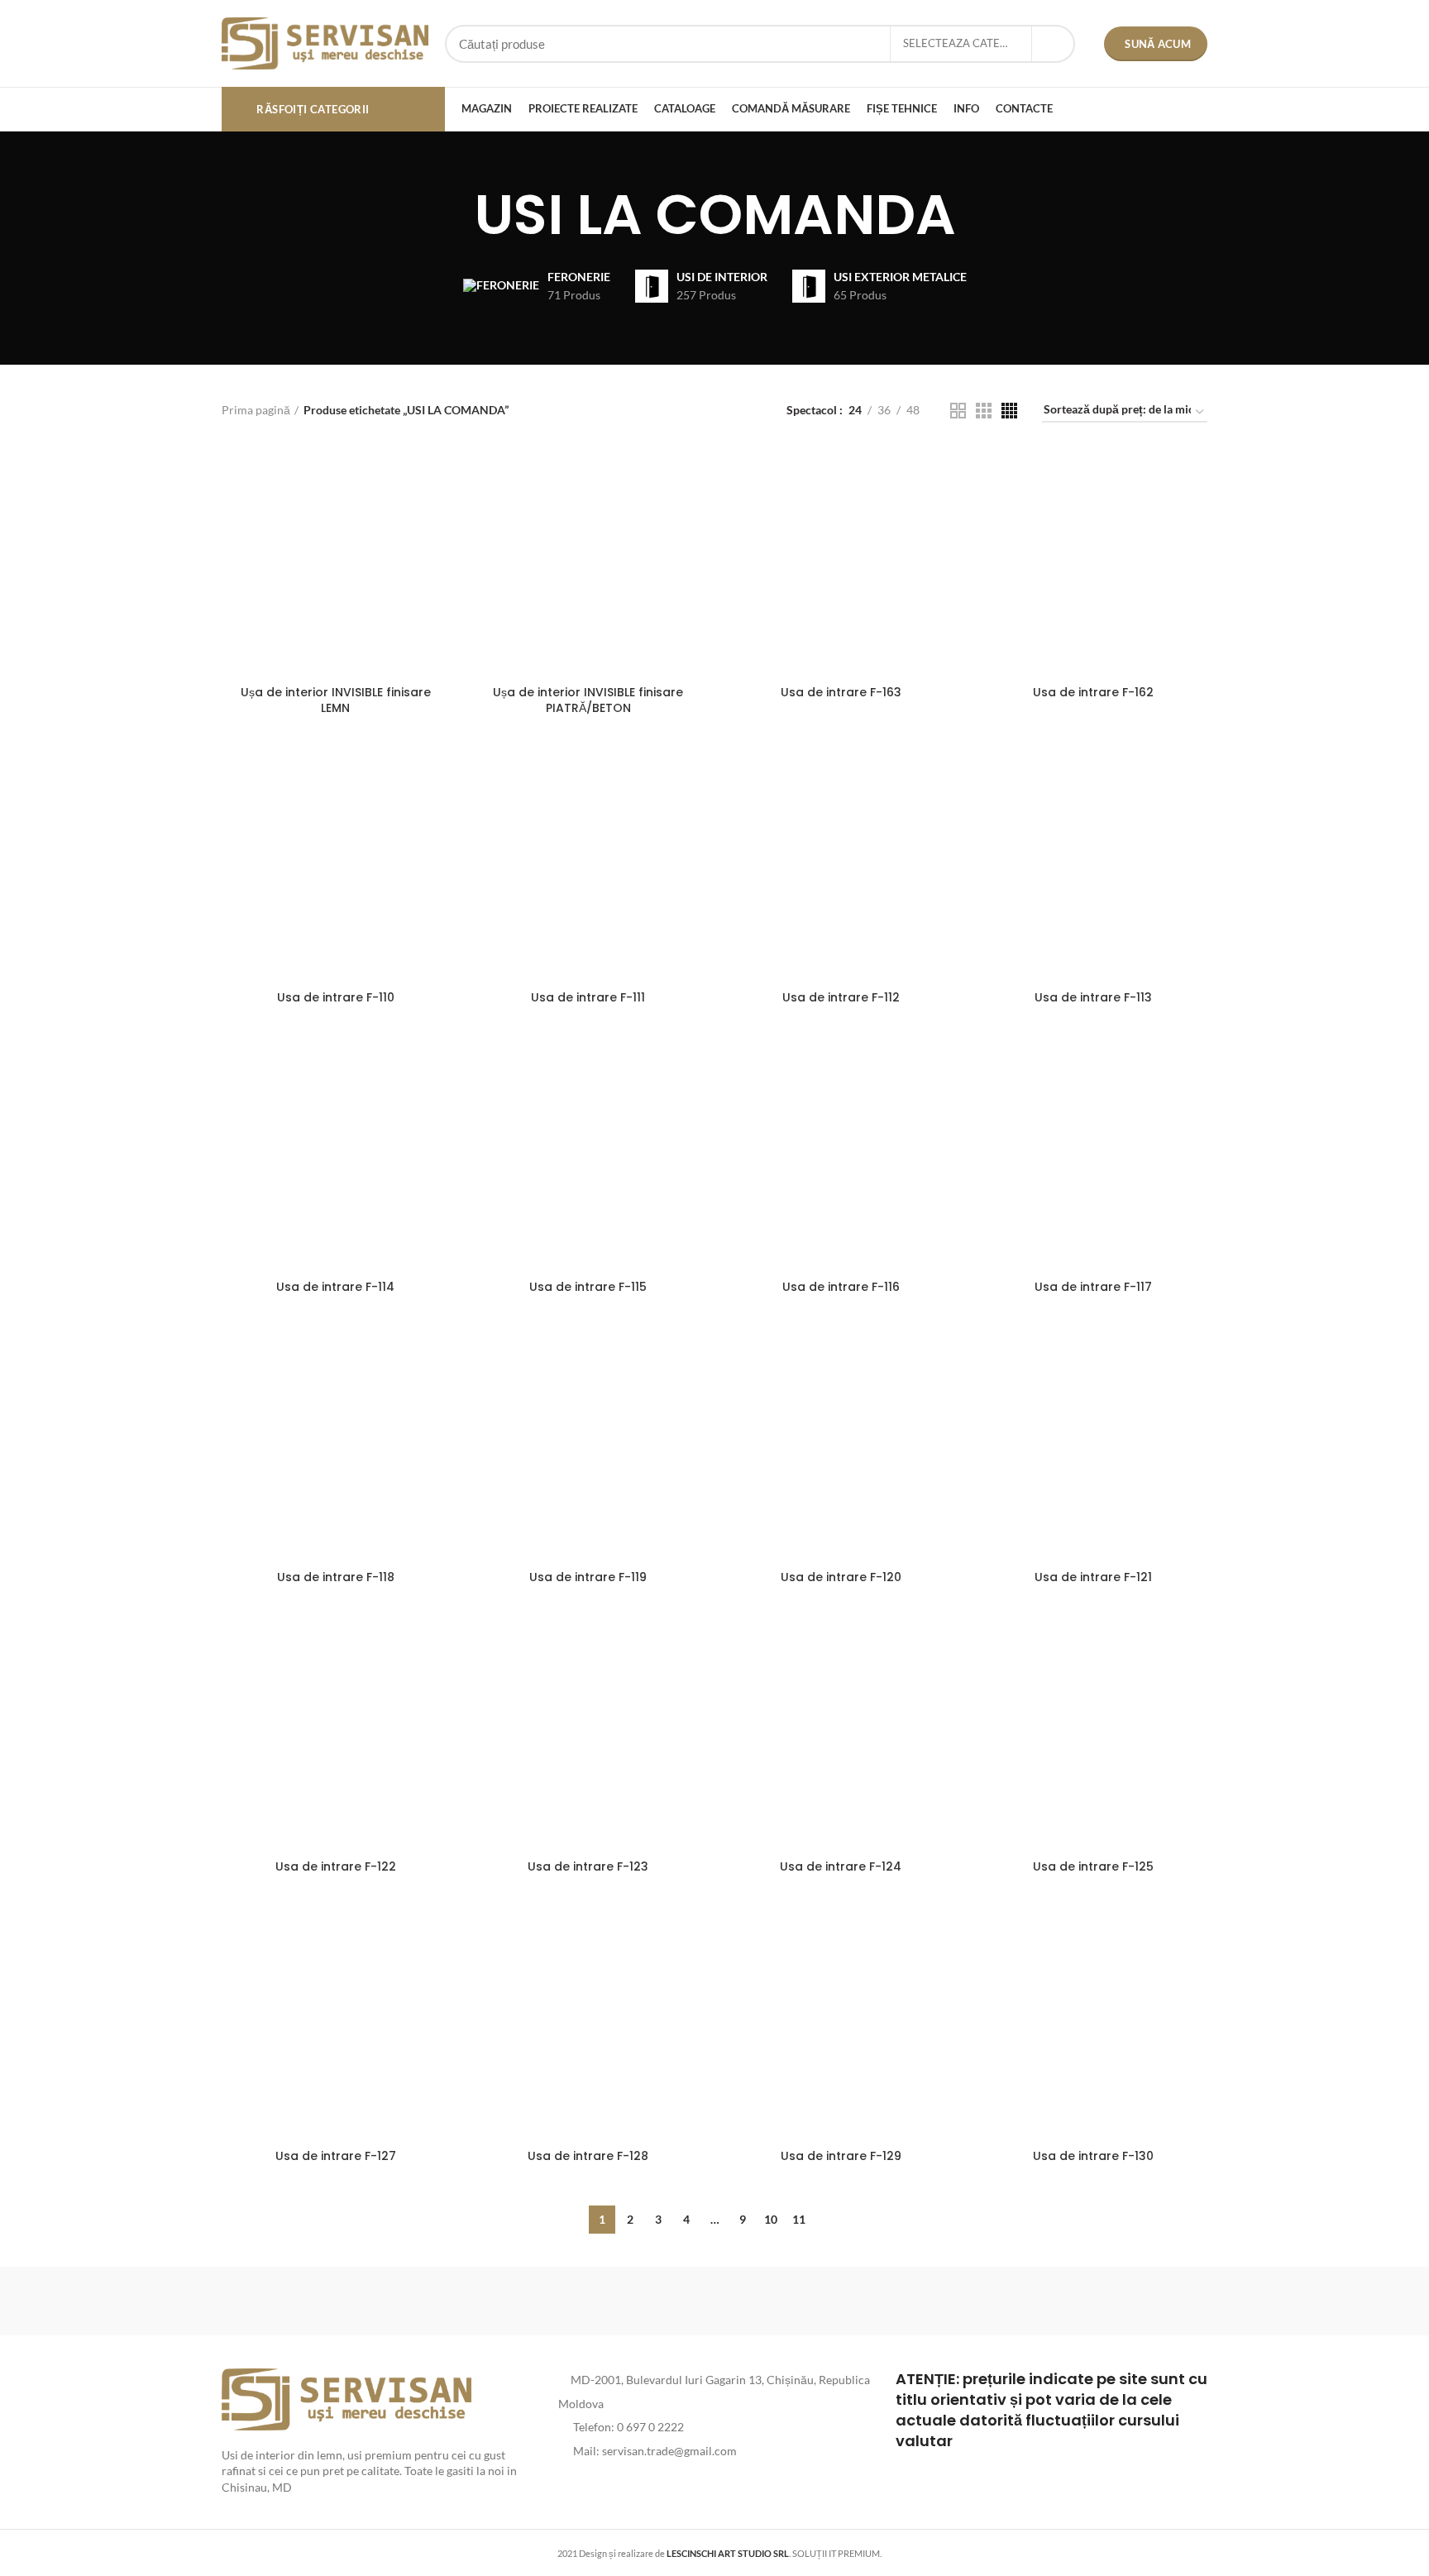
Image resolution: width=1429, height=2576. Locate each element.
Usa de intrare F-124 (841, 1866)
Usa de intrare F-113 (1093, 997)
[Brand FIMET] (714, 2301)
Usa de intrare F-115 (588, 1287)
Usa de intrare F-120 (841, 1577)
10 (771, 2219)
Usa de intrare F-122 (336, 1866)
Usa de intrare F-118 (336, 1577)
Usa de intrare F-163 (841, 692)
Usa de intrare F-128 (588, 2156)
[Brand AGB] (1137, 2301)
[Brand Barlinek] (574, 2301)
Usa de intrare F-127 (336, 2156)
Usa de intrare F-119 (588, 1577)
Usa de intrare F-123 (588, 1866)
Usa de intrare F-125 (1093, 1866)
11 (799, 2219)
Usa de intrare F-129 (841, 2156)
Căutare (1053, 44)
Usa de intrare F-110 (336, 997)
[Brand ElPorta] (433, 2301)
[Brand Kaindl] (996, 2301)
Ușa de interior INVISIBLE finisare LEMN (336, 700)
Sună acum (1158, 44)
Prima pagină (256, 410)
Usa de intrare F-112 (841, 997)
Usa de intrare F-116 (841, 1287)
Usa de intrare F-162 (1093, 692)
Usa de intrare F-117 (1093, 1287)
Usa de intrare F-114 (335, 1287)
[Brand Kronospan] (855, 2301)
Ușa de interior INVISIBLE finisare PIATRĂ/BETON (588, 700)
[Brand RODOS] (292, 2301)
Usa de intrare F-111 (588, 997)
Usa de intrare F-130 (1093, 2156)
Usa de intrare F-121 (1093, 1577)
